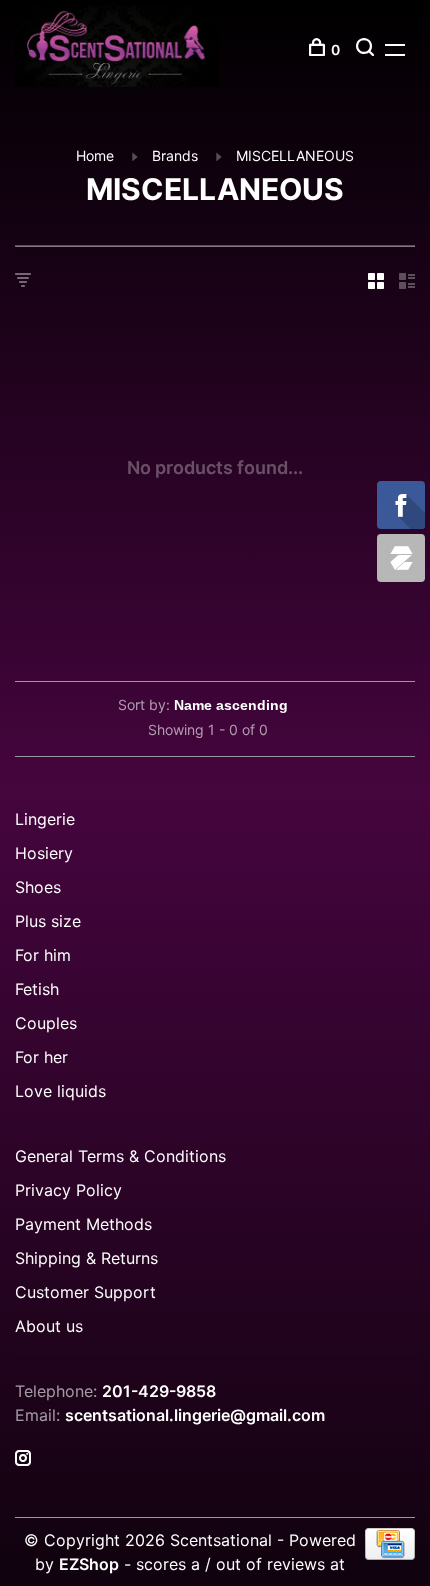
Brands (175, 155)
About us (49, 1326)
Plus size (48, 921)
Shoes (38, 887)
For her (41, 1057)
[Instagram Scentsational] (23, 1459)
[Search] (367, 49)
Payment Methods (83, 1224)
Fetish (37, 989)
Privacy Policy (68, 1190)
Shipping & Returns (86, 1258)
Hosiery (44, 853)
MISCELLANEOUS (295, 155)
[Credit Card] (390, 1554)
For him (43, 955)
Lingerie (45, 819)
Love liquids (60, 1091)
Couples (46, 1023)
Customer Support (85, 1292)
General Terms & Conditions (120, 1156)
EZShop (89, 1564)
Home (95, 155)
